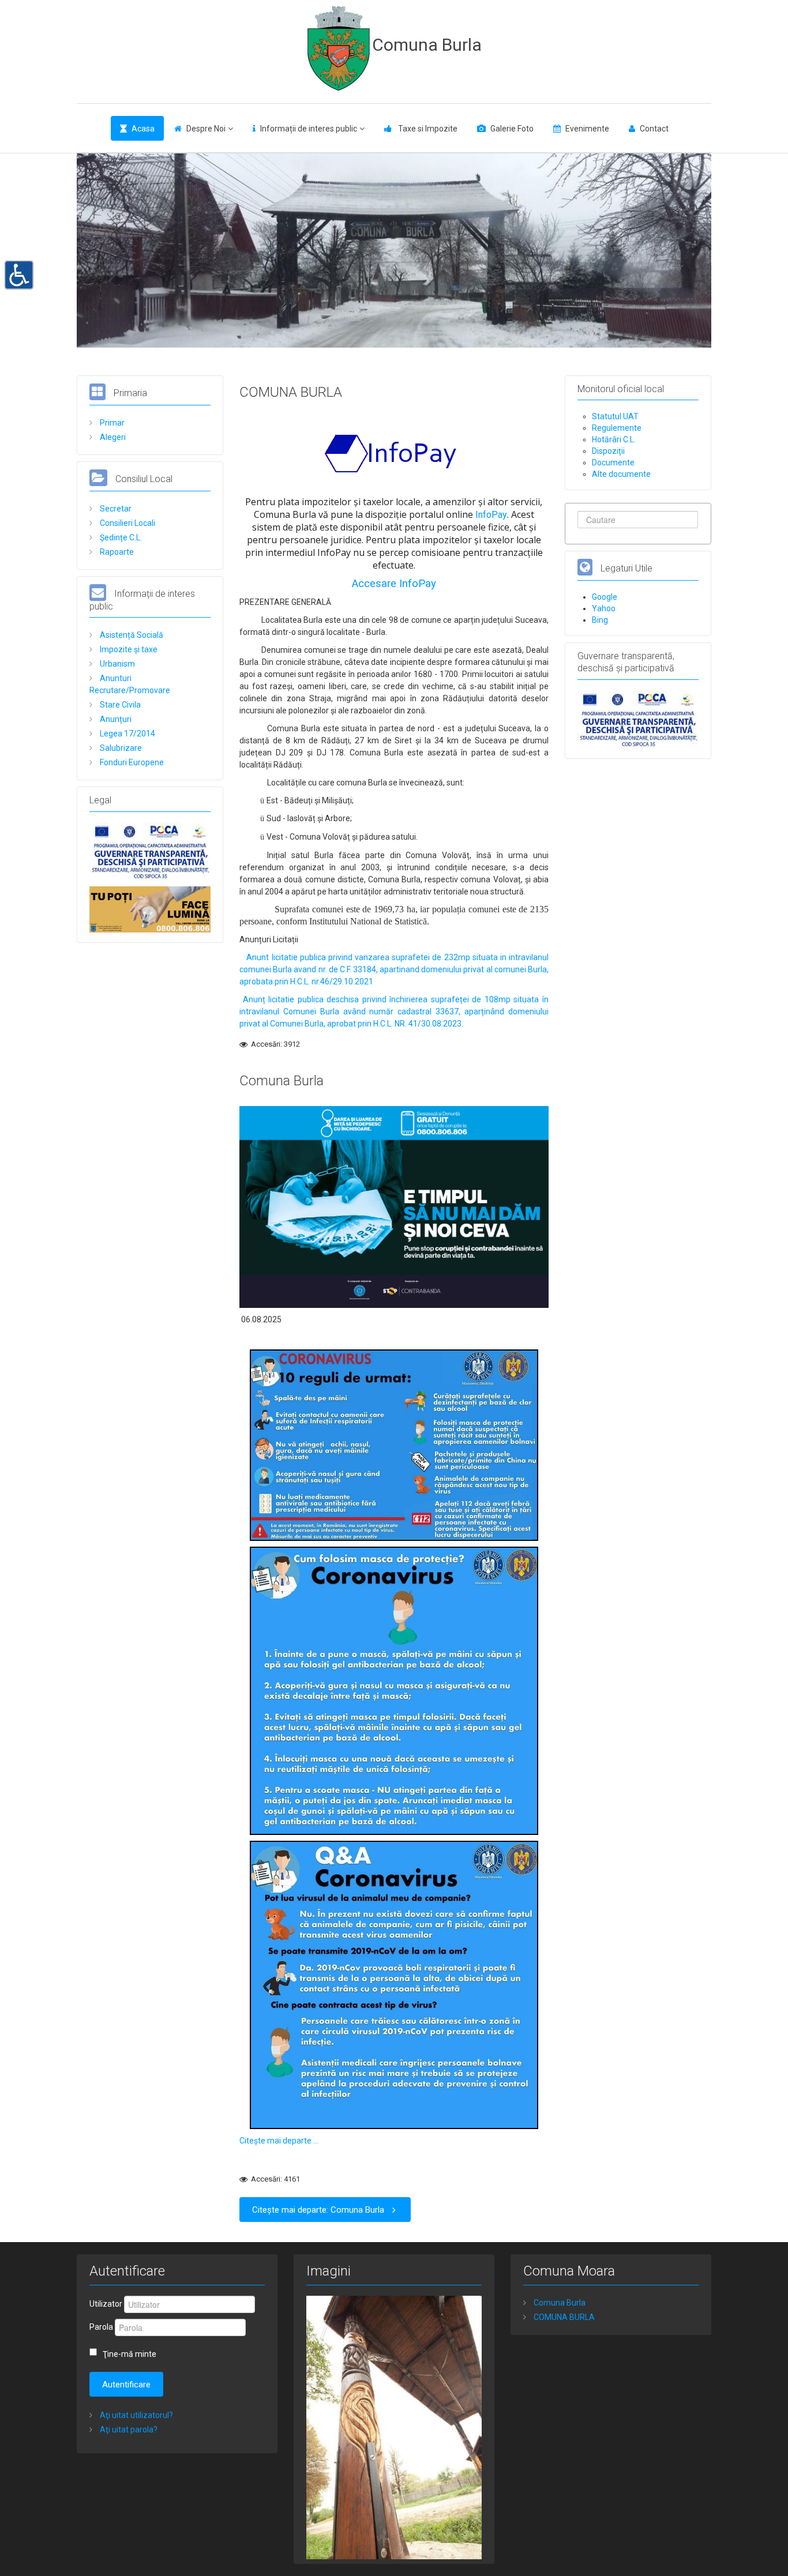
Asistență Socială (131, 635)
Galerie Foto (512, 129)
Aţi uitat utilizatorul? (136, 2415)
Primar (111, 423)
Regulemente (617, 428)
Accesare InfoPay (394, 584)
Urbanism (117, 664)
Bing (600, 620)
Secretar (115, 509)
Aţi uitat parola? (128, 2430)
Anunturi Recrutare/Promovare (130, 684)
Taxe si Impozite (427, 129)
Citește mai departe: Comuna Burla (318, 2210)
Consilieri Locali (127, 523)
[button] (19, 274)
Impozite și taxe (128, 649)
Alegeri (112, 437)
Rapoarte (116, 552)
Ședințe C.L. (120, 537)
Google (605, 597)
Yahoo (604, 608)
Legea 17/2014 (127, 734)
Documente (613, 462)
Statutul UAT (615, 416)
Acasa (143, 129)
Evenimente (587, 129)
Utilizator (106, 2304)
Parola (101, 2327)
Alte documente (621, 474)
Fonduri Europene (131, 762)
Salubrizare (120, 748)
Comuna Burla (427, 45)
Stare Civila (119, 705)
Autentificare (126, 2385)
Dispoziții (608, 451)
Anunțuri (115, 719)
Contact (654, 129)
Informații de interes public (309, 129)
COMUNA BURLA (291, 392)
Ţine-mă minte (130, 2354)
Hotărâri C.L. (614, 439)
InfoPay (491, 515)
